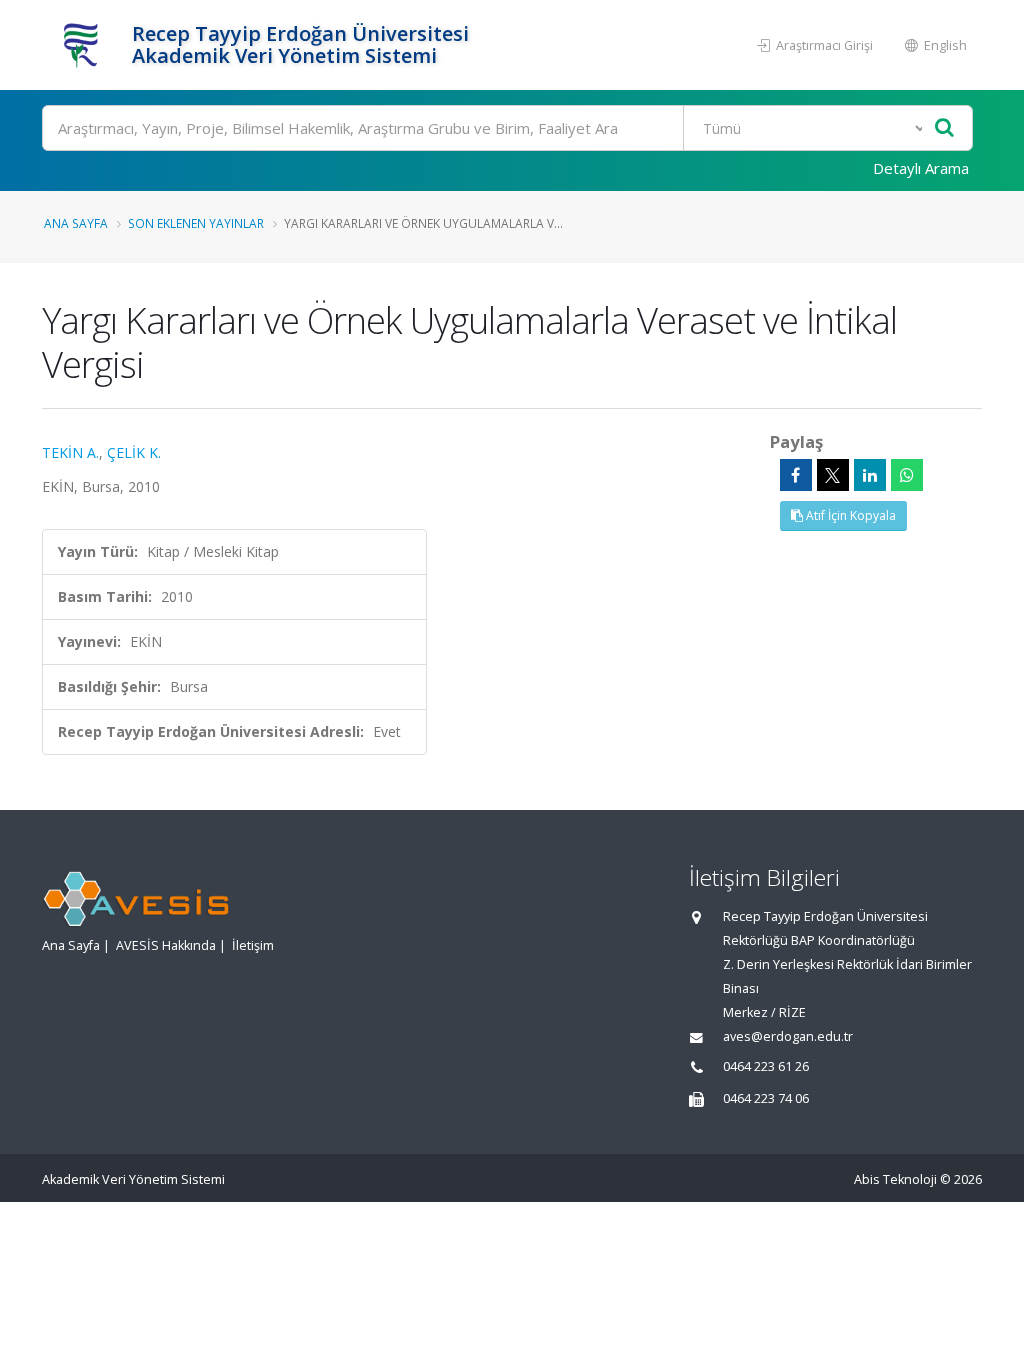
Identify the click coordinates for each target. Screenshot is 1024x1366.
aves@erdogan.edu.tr (788, 1036)
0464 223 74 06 (766, 1098)
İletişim (253, 945)
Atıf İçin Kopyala (849, 515)
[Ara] (944, 128)
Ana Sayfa (76, 223)
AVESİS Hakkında (166, 945)
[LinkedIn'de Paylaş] (870, 475)
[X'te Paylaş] (833, 475)
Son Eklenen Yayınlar (196, 223)
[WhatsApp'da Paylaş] (907, 475)
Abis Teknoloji (895, 1179)
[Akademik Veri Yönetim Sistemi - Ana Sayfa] (84, 45)
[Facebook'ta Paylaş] (796, 475)
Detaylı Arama (921, 168)
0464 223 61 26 (766, 1066)
